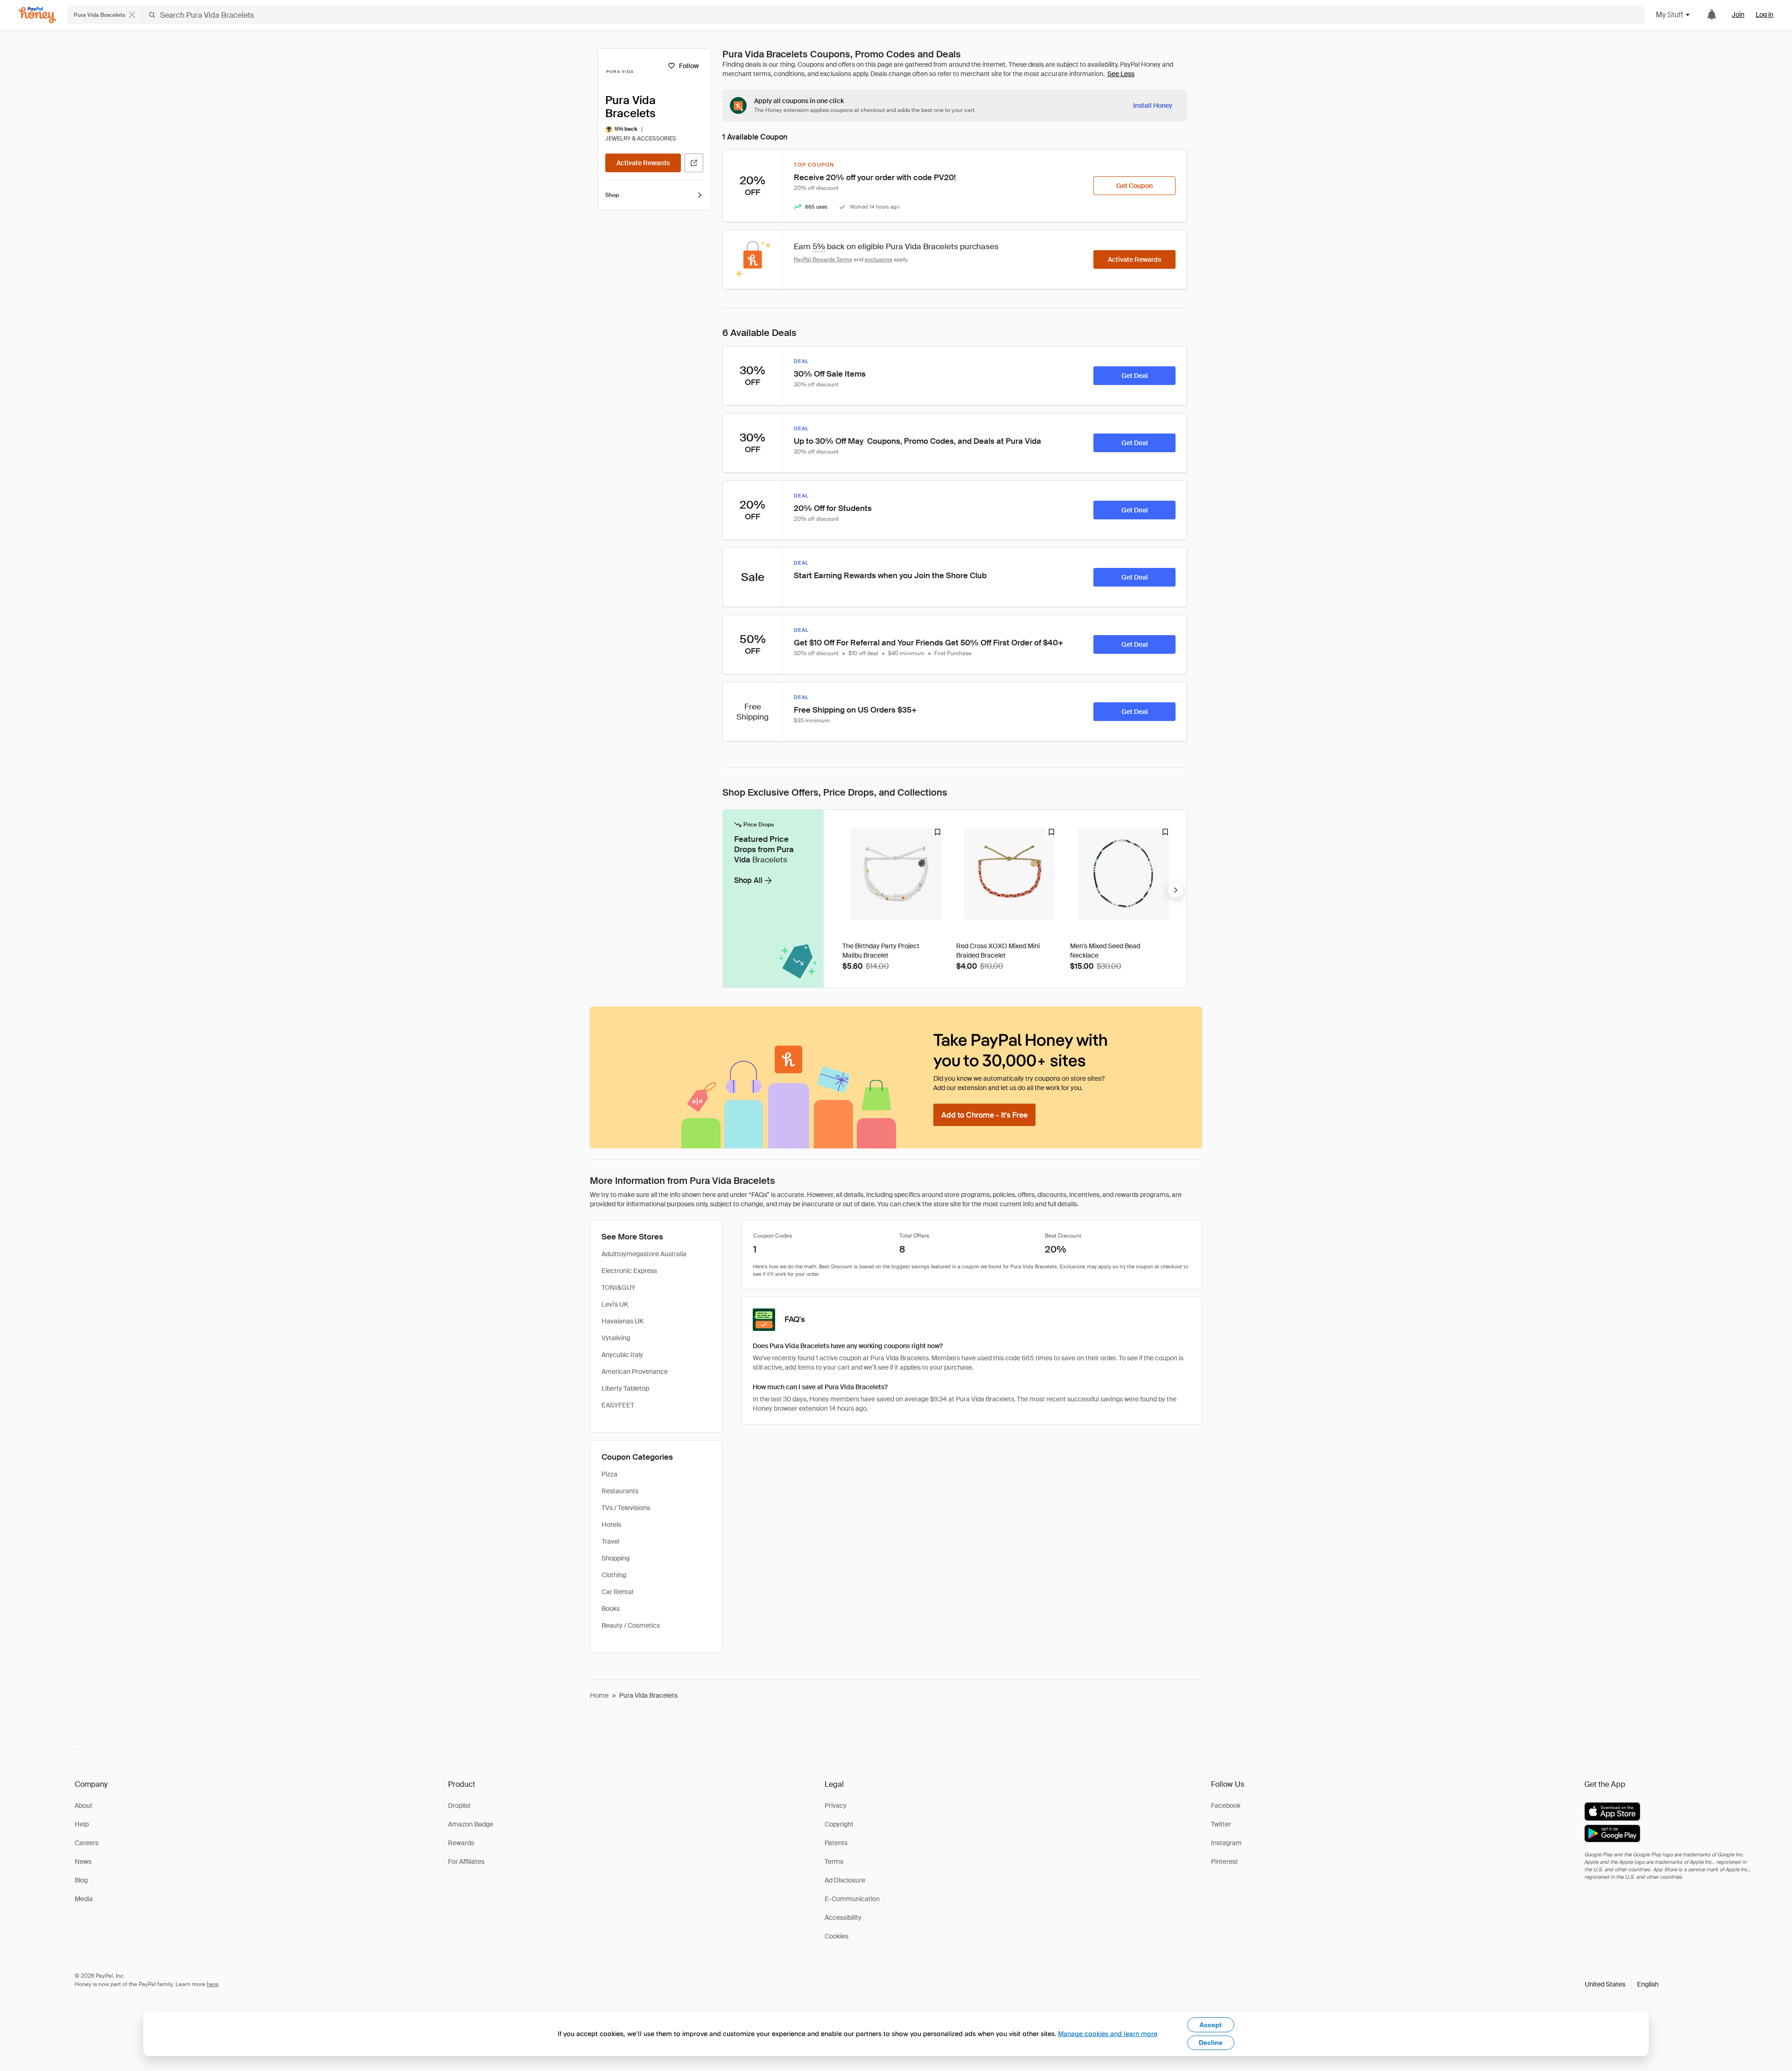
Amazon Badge (471, 1824)
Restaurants (620, 1491)
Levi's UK (615, 1304)
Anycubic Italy (622, 1355)
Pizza (609, 1474)
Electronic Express (629, 1271)
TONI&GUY (619, 1287)
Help (82, 1824)
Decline (1211, 2043)
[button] (1622, 1984)
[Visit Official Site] (694, 163)
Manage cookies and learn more (1108, 2033)
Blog (81, 1880)
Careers (87, 1843)
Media (84, 1899)
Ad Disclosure (845, 1880)
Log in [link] (1764, 14)
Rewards (461, 1843)
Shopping (616, 1558)
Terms (834, 1861)
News (83, 1861)
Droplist (459, 1805)
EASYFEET (618, 1405)
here (213, 1984)
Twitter (1221, 1824)
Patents (836, 1843)
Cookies (836, 1936)
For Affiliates (466, 1861)
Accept (1211, 2025)
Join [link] (1738, 14)
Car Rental (617, 1592)
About (84, 1805)
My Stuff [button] (1669, 15)
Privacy (836, 1805)
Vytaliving (616, 1338)
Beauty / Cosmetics (631, 1625)
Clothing (614, 1575)
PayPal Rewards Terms (823, 259)
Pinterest (1225, 1861)
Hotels (611, 1525)
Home (599, 1695)
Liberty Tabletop (625, 1388)
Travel (610, 1541)
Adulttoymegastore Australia (644, 1254)
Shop (612, 195)
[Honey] (37, 15)
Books (611, 1609)
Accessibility (843, 1917)
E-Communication (852, 1899)
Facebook (1226, 1805)
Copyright (839, 1824)
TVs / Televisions (626, 1508)
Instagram (1226, 1843)
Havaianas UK (623, 1321)
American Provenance (635, 1371)
